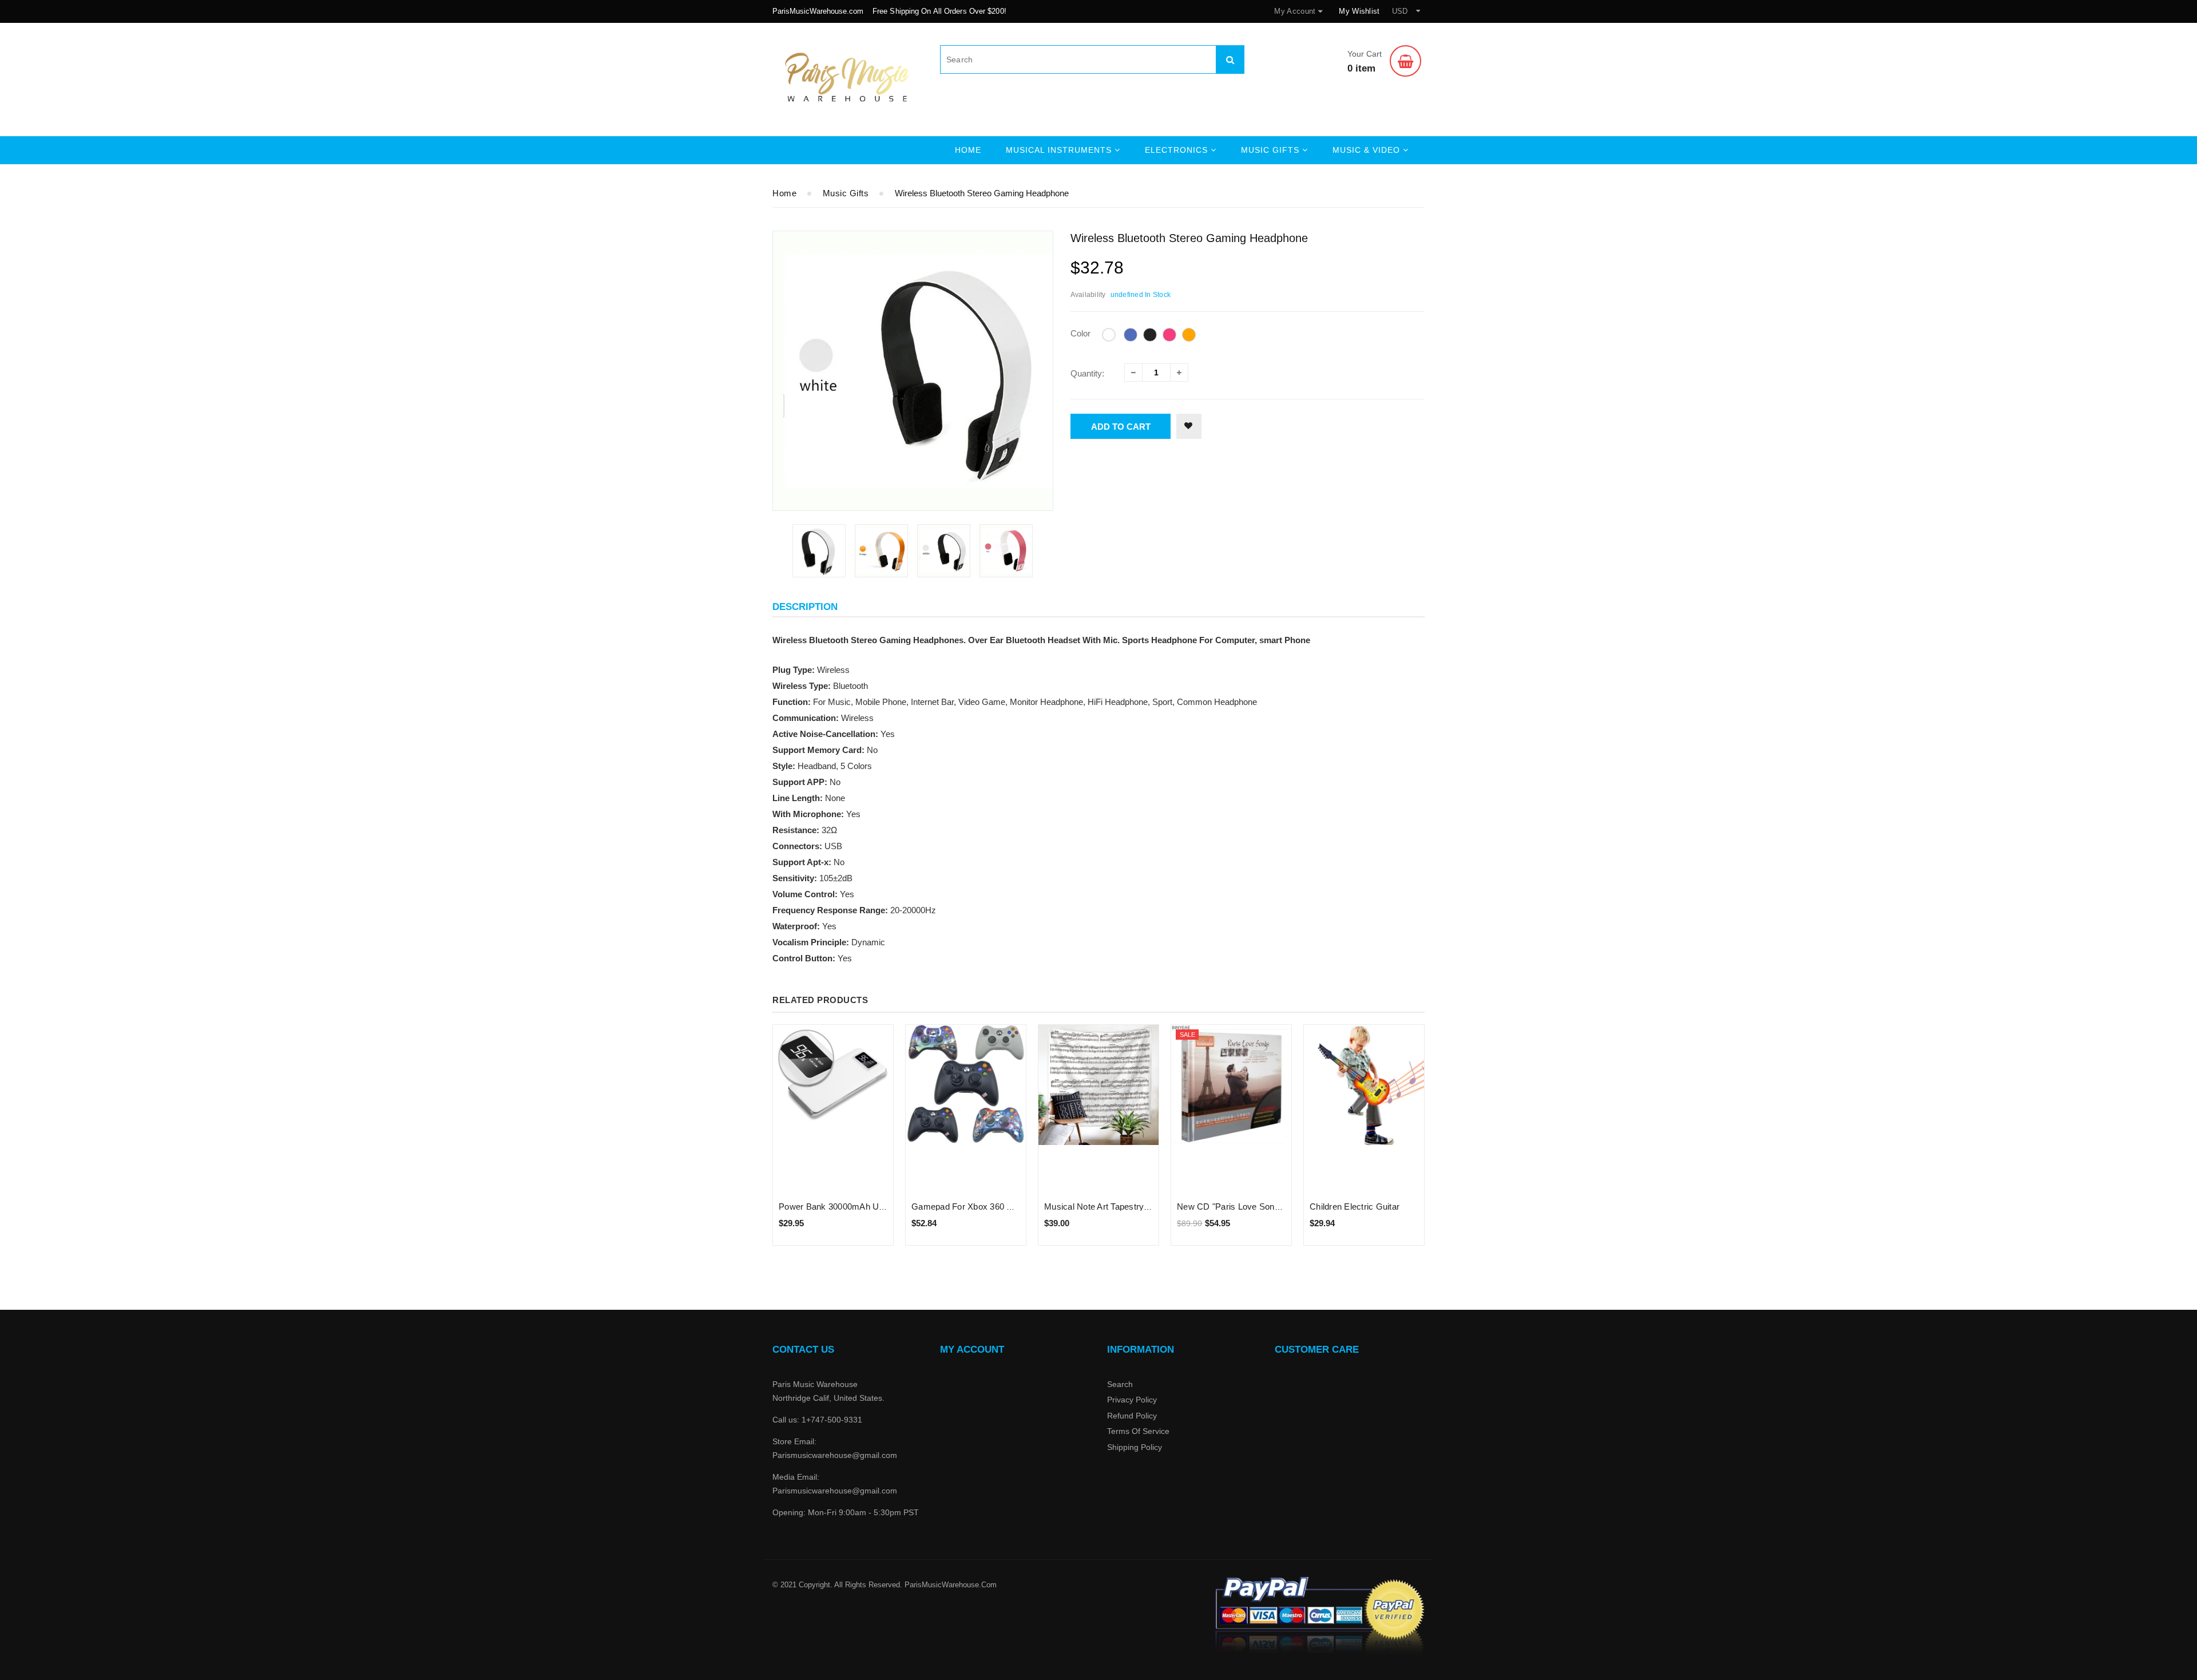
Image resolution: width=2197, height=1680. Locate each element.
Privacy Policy (1132, 1400)
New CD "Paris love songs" (1232, 1206)
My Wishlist (1359, 11)
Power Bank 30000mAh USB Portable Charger (869, 1206)
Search (1120, 1384)
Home (968, 150)
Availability (1088, 295)
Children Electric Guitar (1355, 1206)
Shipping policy (1135, 1447)
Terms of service (1138, 1431)
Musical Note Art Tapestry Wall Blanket (1119, 1206)
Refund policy (1132, 1416)
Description (805, 607)
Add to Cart (1121, 427)
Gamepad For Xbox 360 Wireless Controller (996, 1206)
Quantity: (1087, 373)
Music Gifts (846, 193)
